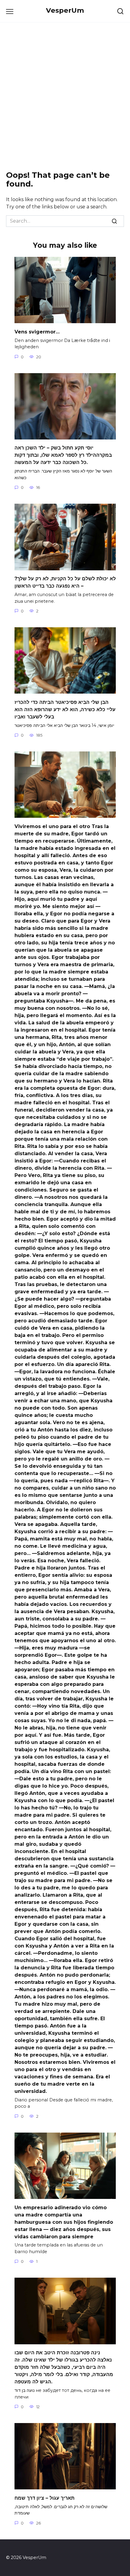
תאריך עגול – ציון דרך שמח (44, 2498)
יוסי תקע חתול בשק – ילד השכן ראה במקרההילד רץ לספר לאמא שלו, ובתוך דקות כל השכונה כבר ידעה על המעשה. (63, 455)
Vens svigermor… (37, 332)
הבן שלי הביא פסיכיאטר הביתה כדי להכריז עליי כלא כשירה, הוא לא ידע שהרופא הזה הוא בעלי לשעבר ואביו (65, 709)
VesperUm (65, 10)
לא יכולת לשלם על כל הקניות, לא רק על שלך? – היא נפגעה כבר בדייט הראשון (65, 582)
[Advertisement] (65, 97)
